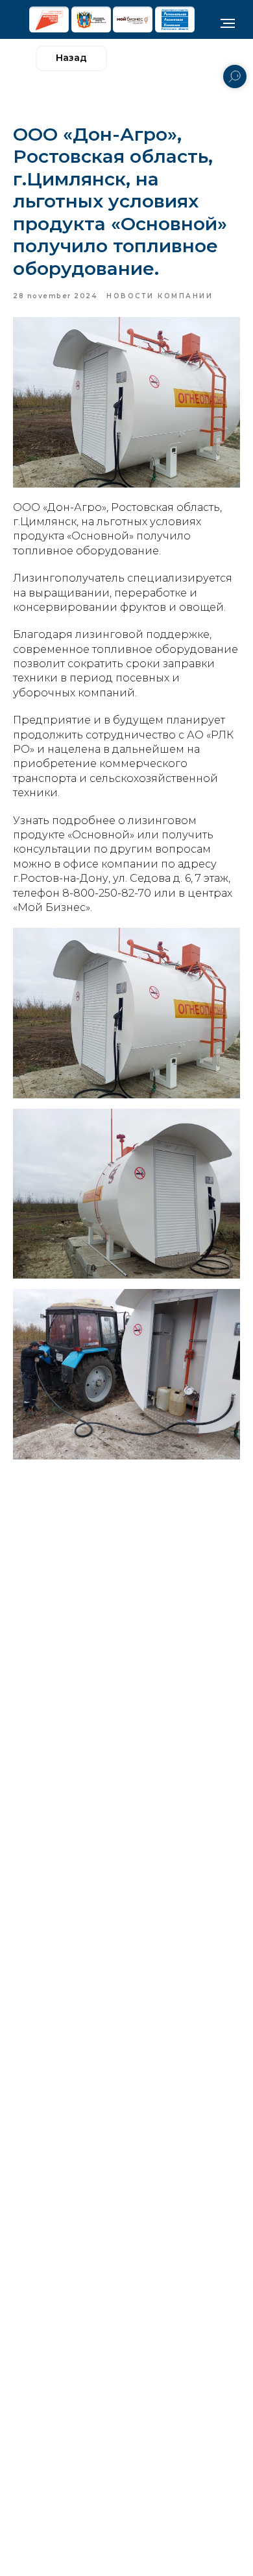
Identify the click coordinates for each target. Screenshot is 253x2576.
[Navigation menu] (228, 23)
